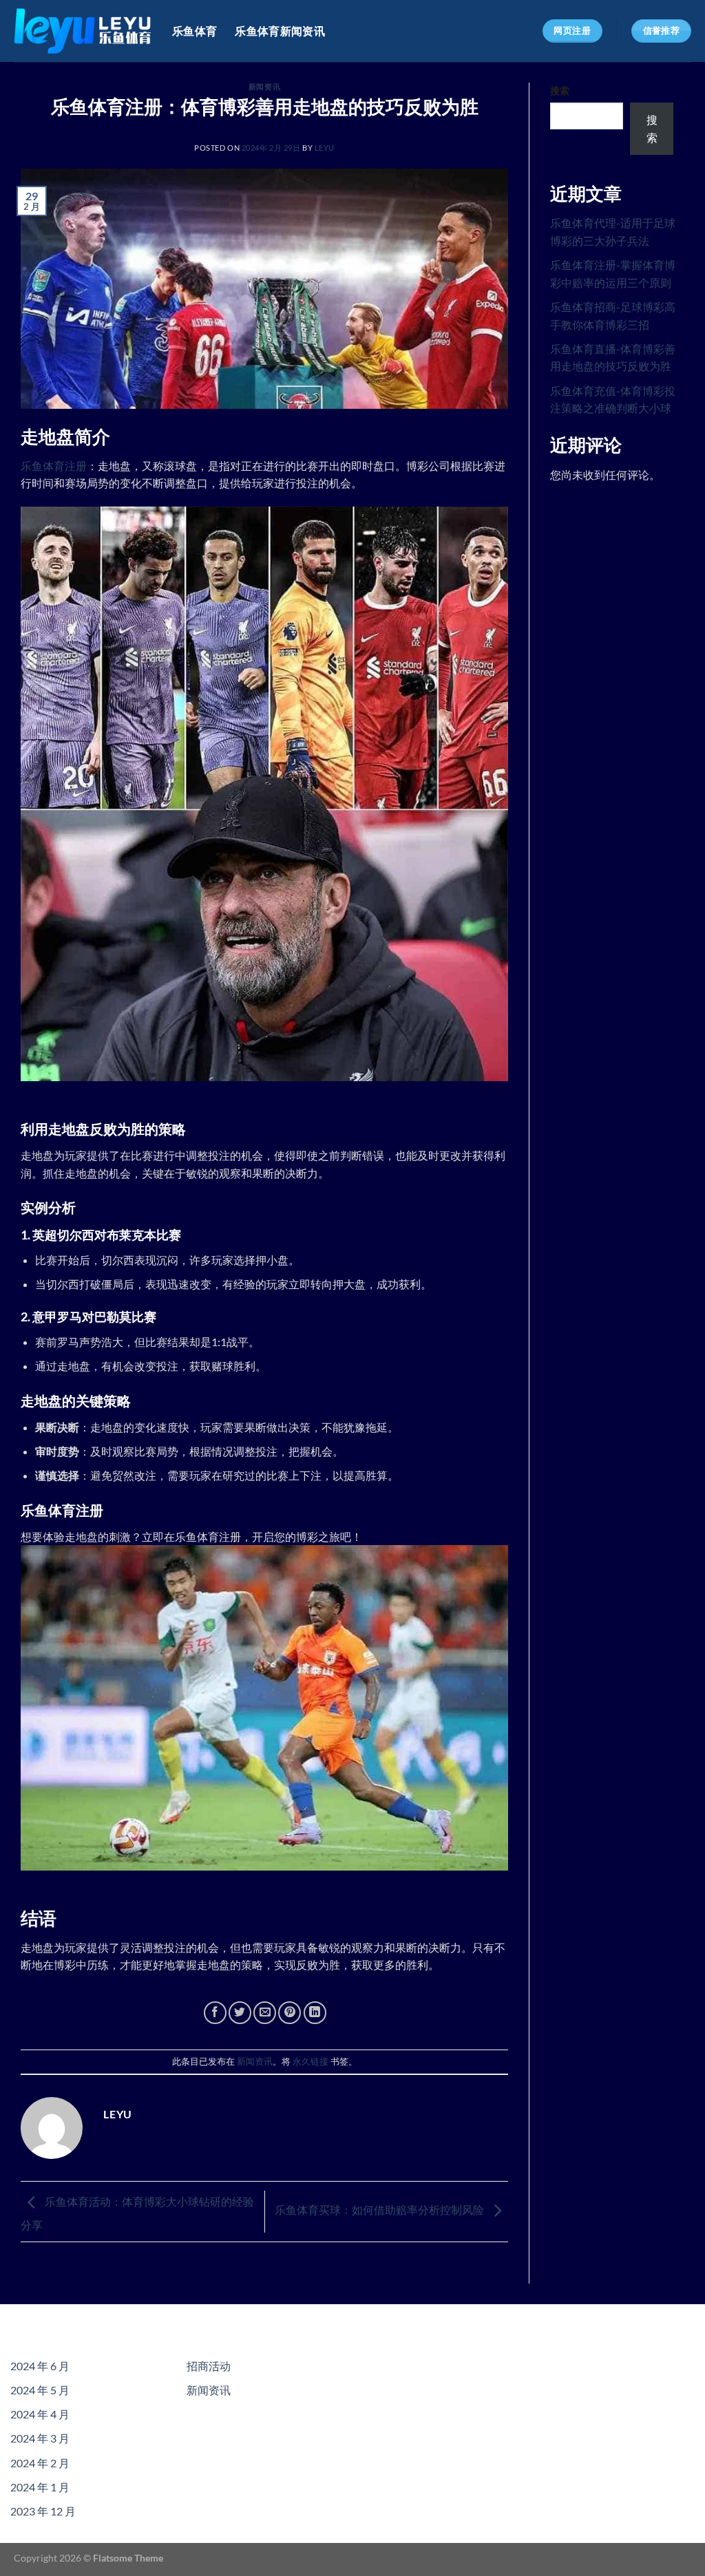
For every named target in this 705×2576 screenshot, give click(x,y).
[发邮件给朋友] (265, 2013)
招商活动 (209, 2366)
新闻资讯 (264, 86)
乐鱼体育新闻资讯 (280, 31)
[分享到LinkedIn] (315, 2013)
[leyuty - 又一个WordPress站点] (83, 31)
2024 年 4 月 (40, 2414)
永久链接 (311, 2061)
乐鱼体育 (194, 31)
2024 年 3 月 (40, 2438)
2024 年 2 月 (40, 2463)
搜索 (560, 91)
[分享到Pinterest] (290, 2013)
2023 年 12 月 (43, 2511)
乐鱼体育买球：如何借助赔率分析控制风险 (380, 2210)
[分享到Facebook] (215, 2013)
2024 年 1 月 (40, 2487)
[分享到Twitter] (240, 2013)
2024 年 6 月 (40, 2366)
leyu (325, 148)
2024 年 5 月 (40, 2390)
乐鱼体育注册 (54, 466)
